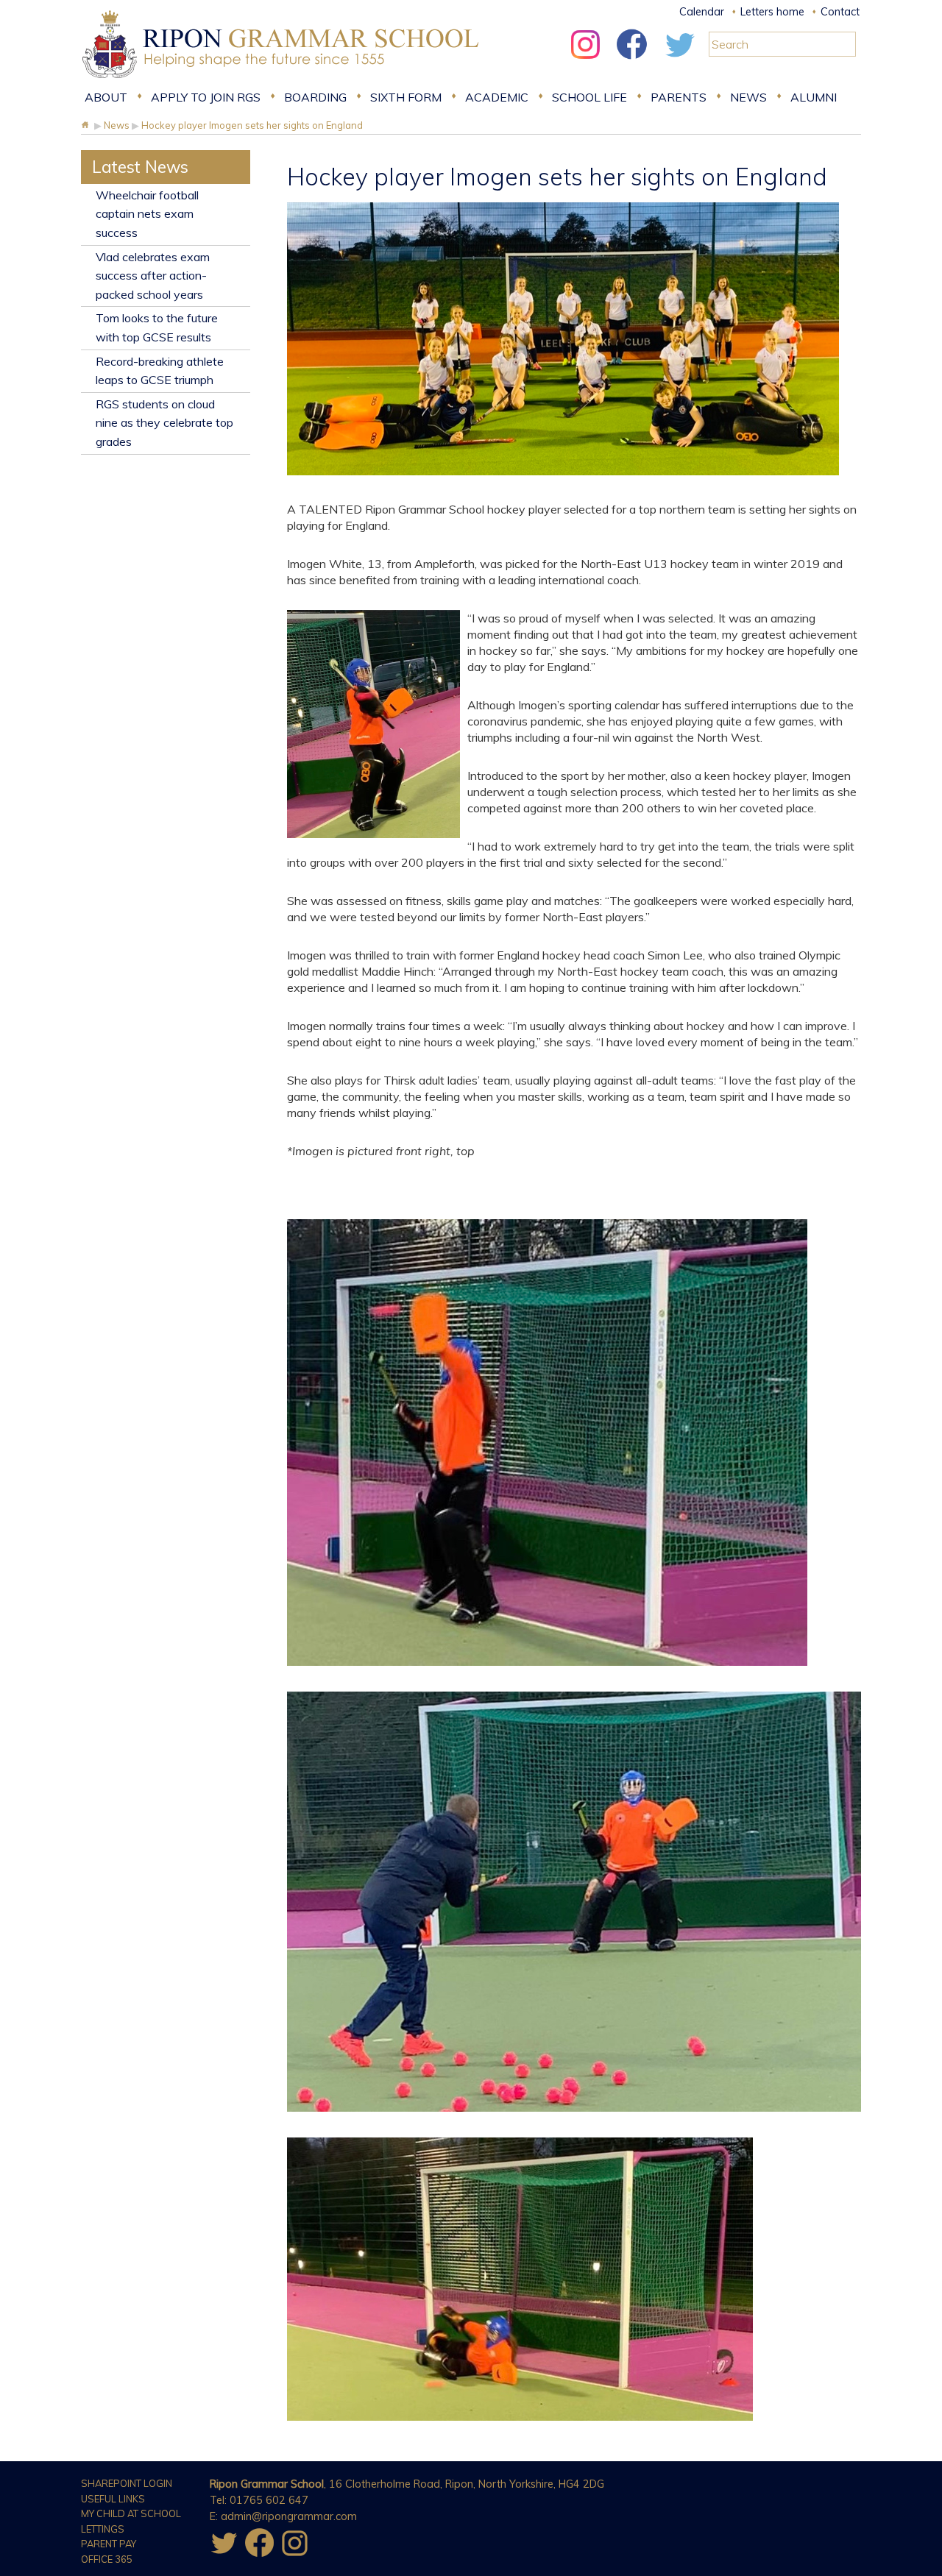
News (748, 97)
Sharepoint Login (127, 2483)
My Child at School (131, 2513)
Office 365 (107, 2559)
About (106, 97)
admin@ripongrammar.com (289, 2516)
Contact (840, 12)
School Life (589, 97)
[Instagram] (585, 63)
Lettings (103, 2529)
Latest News (140, 167)
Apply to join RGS (206, 97)
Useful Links (113, 2499)
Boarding (315, 97)
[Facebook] (632, 63)
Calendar (702, 12)
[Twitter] (679, 63)
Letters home (772, 12)
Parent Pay (109, 2544)
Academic (497, 97)
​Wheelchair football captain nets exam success (147, 214)
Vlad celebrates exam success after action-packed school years (153, 276)
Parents (679, 97)
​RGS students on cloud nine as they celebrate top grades (164, 423)
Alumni (814, 97)
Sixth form (406, 97)
